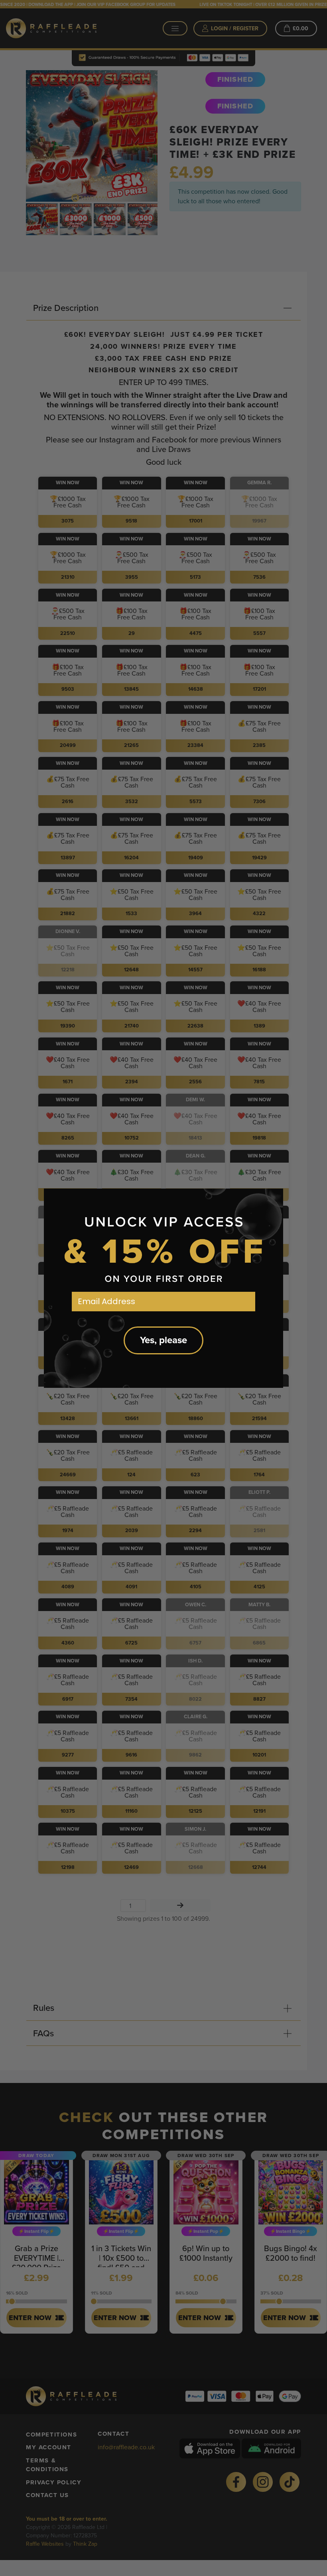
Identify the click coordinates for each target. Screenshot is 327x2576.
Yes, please (163, 1340)
